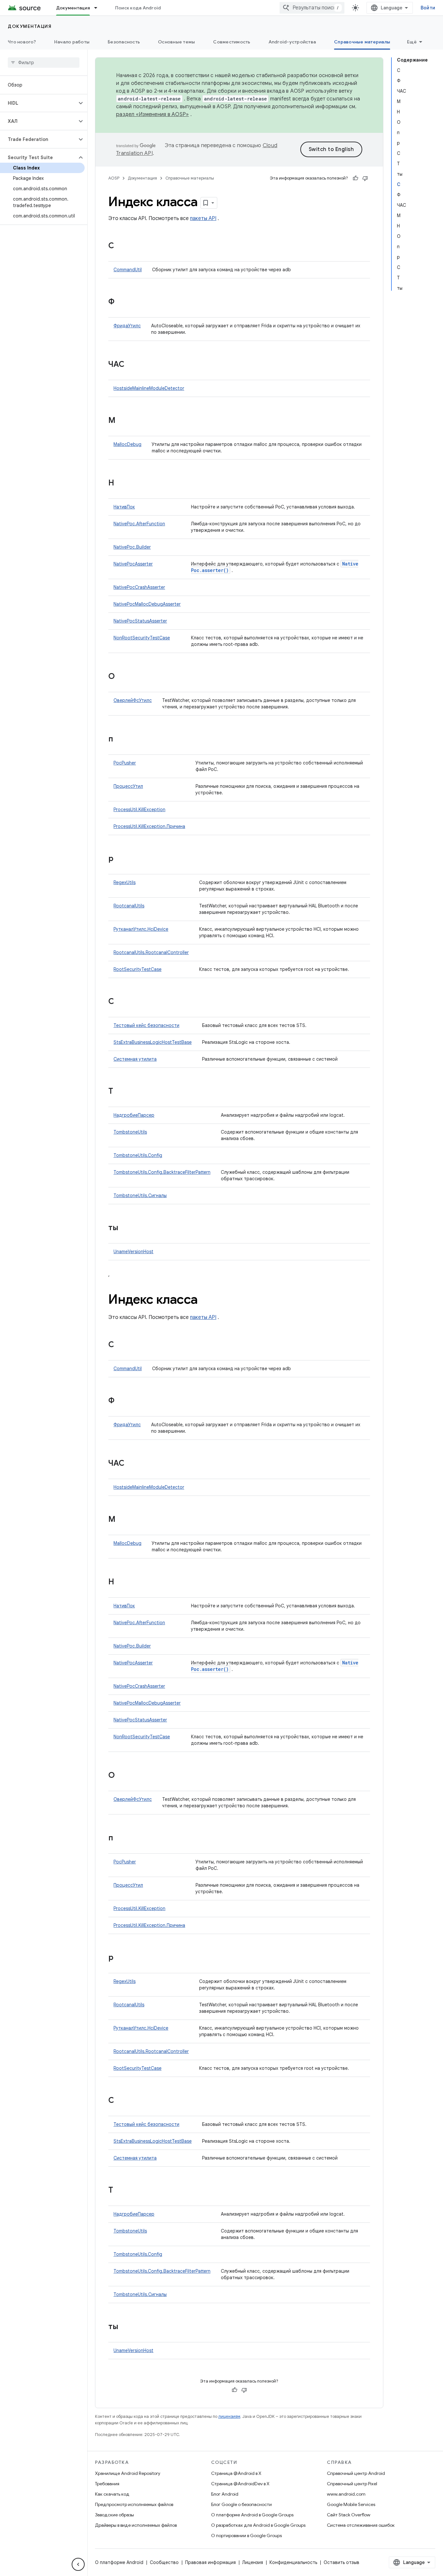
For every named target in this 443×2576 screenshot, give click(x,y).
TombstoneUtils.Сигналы (140, 1195)
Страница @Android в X (236, 2473)
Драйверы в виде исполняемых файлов (136, 2525)
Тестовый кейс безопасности (146, 1025)
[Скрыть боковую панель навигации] (78, 2564)
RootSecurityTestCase (138, 969)
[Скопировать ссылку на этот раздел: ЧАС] (131, 365)
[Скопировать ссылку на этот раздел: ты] (125, 1228)
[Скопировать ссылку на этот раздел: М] (122, 421)
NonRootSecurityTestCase (142, 638)
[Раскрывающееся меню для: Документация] (99, 8)
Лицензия (253, 2562)
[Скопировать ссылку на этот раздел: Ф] (121, 302)
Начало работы (72, 42)
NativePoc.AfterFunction (139, 524)
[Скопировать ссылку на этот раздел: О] (121, 677)
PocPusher (125, 763)
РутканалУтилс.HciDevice (141, 929)
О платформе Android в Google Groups (252, 2515)
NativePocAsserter (133, 564)
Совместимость (232, 42)
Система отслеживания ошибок (361, 2525)
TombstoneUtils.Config (138, 1155)
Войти (428, 8)
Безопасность (124, 42)
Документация (73, 8)
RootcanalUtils (129, 906)
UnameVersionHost (133, 1252)
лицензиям (229, 2416)
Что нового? (22, 42)
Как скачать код (112, 2494)
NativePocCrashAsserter (139, 587)
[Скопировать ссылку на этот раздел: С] (121, 246)
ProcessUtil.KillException (139, 810)
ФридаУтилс (127, 326)
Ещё (412, 42)
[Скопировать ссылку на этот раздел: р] (120, 859)
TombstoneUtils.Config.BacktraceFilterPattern (162, 1172)
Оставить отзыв (341, 2562)
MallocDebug (127, 444)
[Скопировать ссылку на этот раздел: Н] (121, 484)
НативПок (124, 507)
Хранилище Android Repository (128, 2473)
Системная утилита (135, 1059)
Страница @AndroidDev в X (240, 2484)
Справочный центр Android (356, 2473)
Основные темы (176, 42)
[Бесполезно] (365, 178)
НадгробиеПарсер (134, 1115)
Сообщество (164, 2562)
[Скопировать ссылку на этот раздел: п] (120, 740)
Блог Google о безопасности (241, 2504)
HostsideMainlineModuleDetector (149, 388)
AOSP (114, 178)
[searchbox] (44, 63)
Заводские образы (114, 2515)
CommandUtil (128, 270)
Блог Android (225, 2494)
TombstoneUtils (130, 1132)
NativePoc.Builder (132, 547)
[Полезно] (355, 178)
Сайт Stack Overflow (349, 2515)
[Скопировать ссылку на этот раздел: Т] (120, 1092)
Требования (107, 2484)
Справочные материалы (362, 42)
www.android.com (346, 2494)
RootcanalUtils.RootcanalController (151, 952)
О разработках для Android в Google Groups (258, 2525)
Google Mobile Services (351, 2504)
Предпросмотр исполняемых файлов (134, 2504)
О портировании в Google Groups (246, 2535)
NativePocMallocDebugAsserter (147, 604)
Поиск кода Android (138, 8)
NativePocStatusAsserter (140, 621)
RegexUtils (125, 882)
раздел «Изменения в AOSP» (152, 114)
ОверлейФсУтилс (133, 700)
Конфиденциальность (293, 2562)
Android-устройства (292, 42)
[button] (38, 103)
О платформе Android (119, 2562)
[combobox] (312, 8)
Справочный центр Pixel (352, 2484)
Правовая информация (210, 2562)
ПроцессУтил (128, 786)
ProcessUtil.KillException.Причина (149, 826)
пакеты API (203, 218)
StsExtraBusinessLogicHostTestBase (153, 1042)
